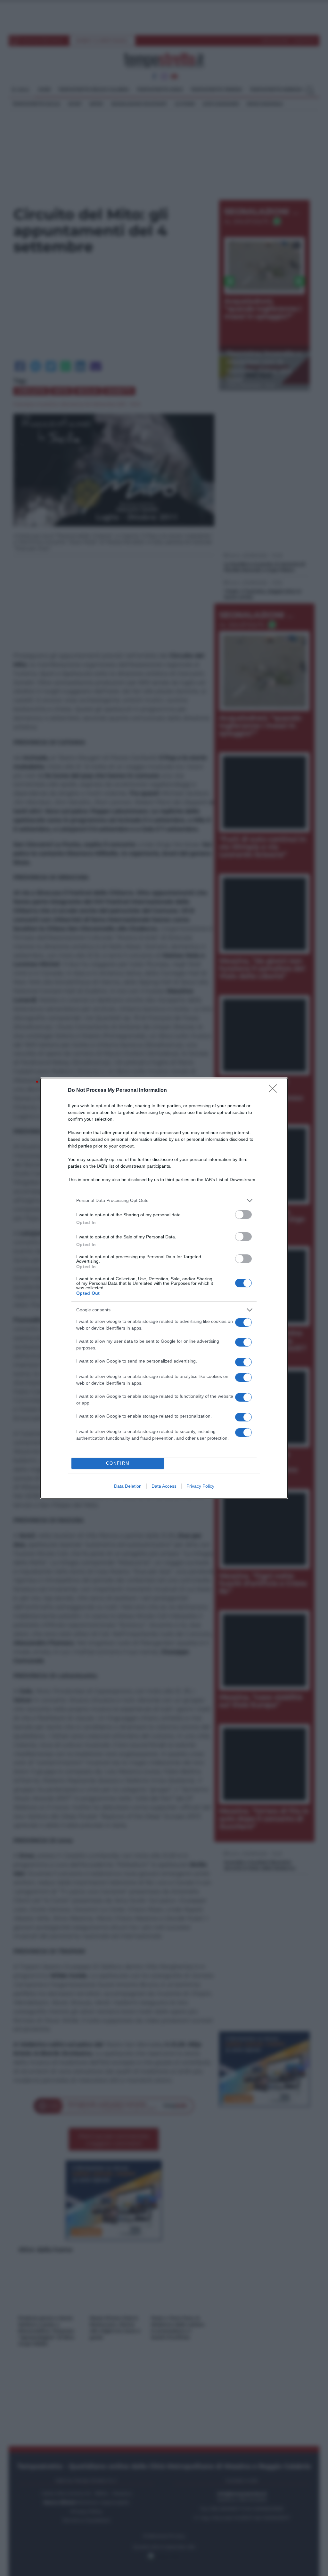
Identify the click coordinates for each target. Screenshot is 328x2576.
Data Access (164, 1486)
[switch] (243, 1215)
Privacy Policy (200, 1486)
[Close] (275, 1091)
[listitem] (164, 1200)
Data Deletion (128, 1486)
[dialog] (164, 1288)
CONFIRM (118, 1463)
